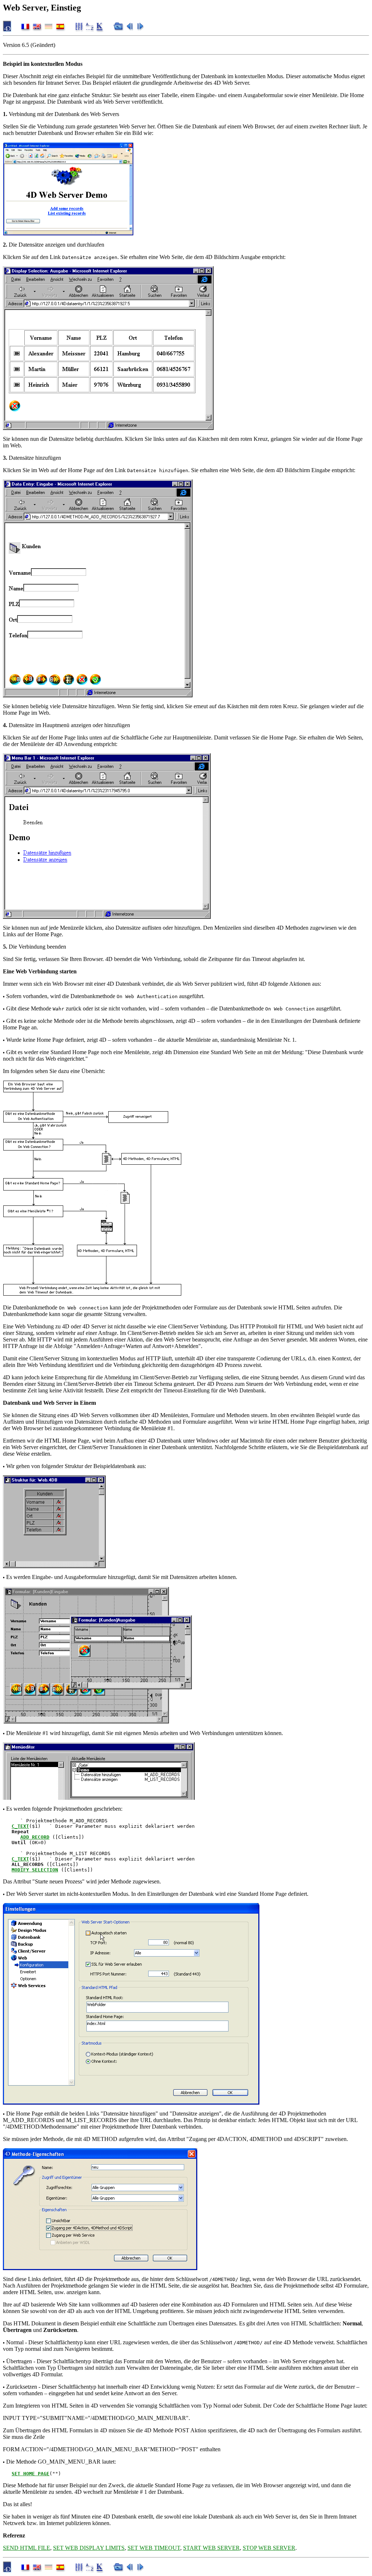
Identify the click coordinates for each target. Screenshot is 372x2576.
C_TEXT (20, 1826)
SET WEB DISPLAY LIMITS (89, 2548)
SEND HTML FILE (27, 2548)
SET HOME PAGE (31, 2474)
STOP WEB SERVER (269, 2548)
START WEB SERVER (211, 2548)
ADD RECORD (35, 1837)
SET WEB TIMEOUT (154, 2548)
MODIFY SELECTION (35, 1870)
